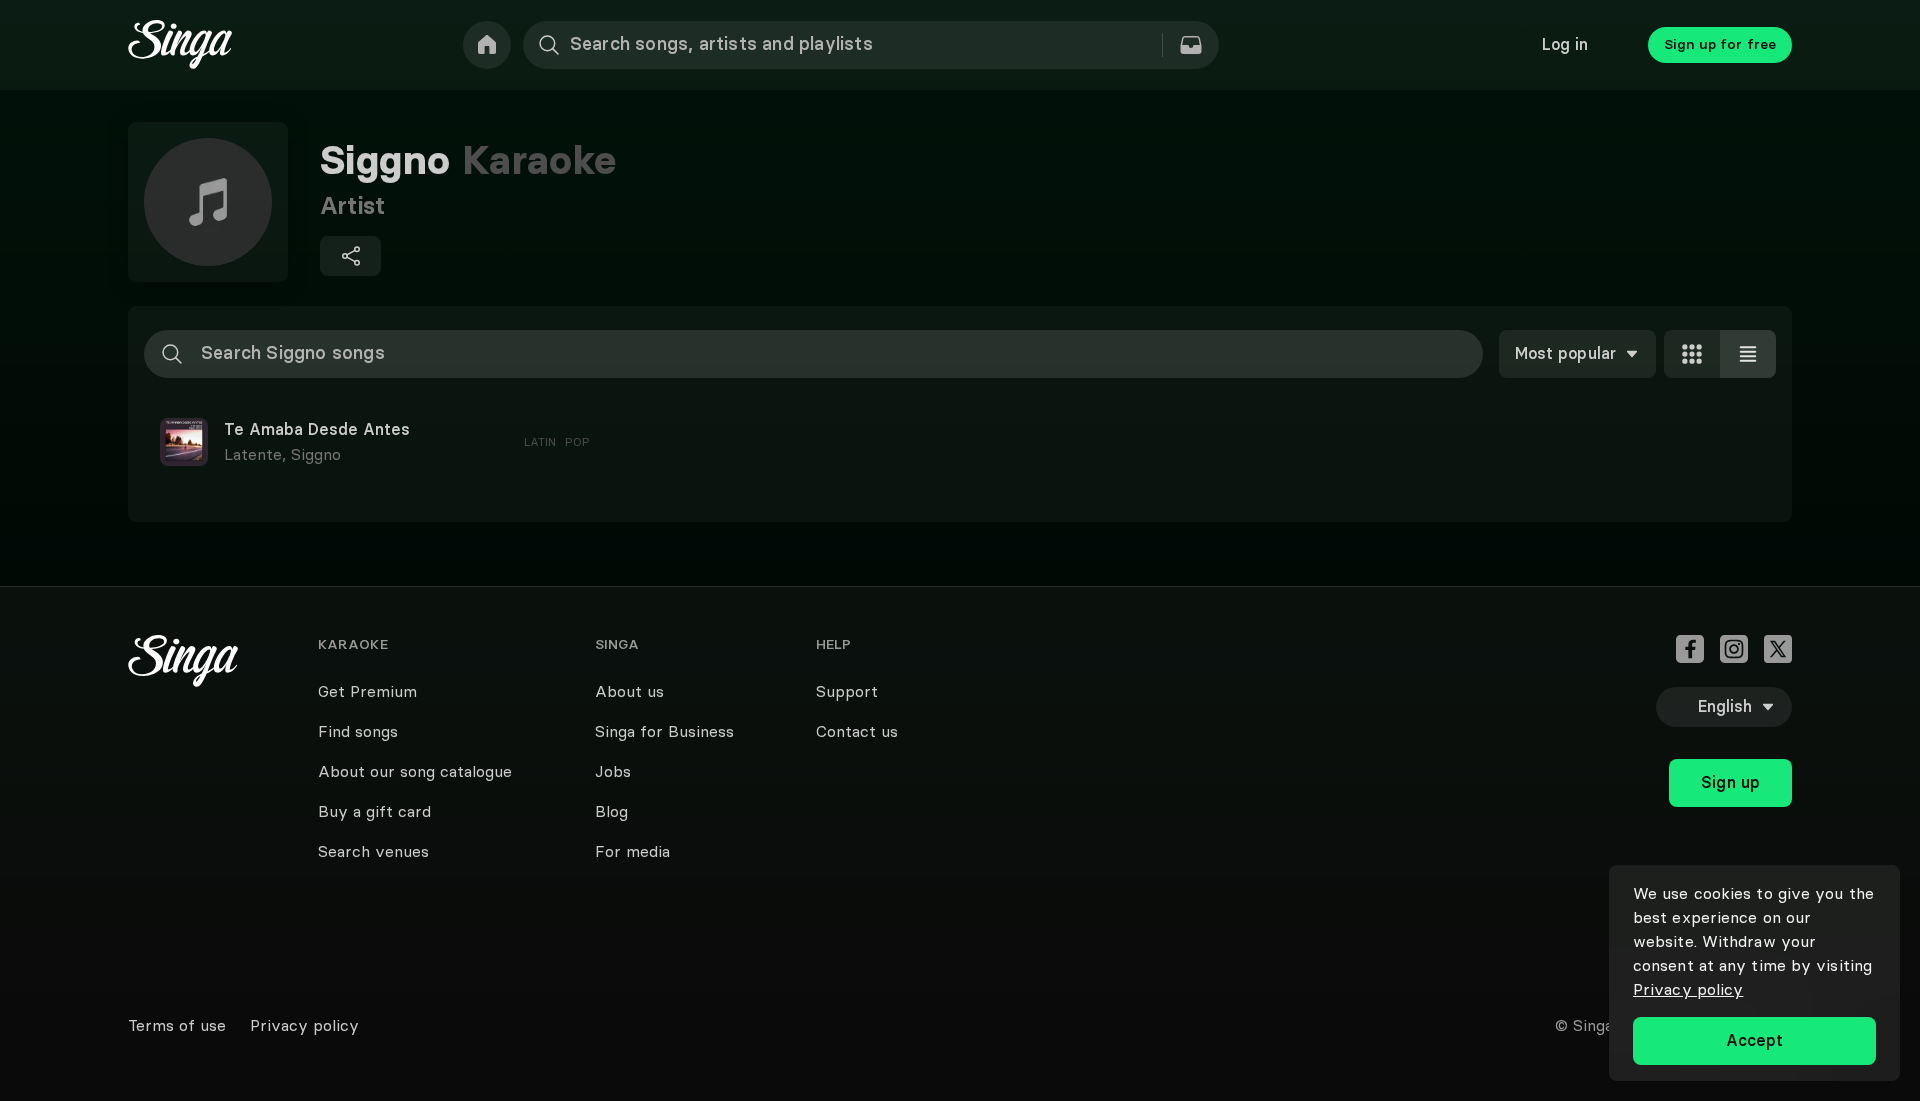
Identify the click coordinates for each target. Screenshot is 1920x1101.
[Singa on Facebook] (1690, 649)
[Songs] (1191, 45)
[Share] (350, 256)
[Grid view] (1692, 354)
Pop (577, 441)
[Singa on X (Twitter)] (1778, 649)
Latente (257, 454)
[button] (960, 442)
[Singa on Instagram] (1734, 649)
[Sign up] (1730, 739)
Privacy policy (1688, 989)
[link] (487, 45)
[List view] (1748, 354)
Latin (540, 441)
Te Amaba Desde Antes (317, 430)
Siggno (316, 454)
